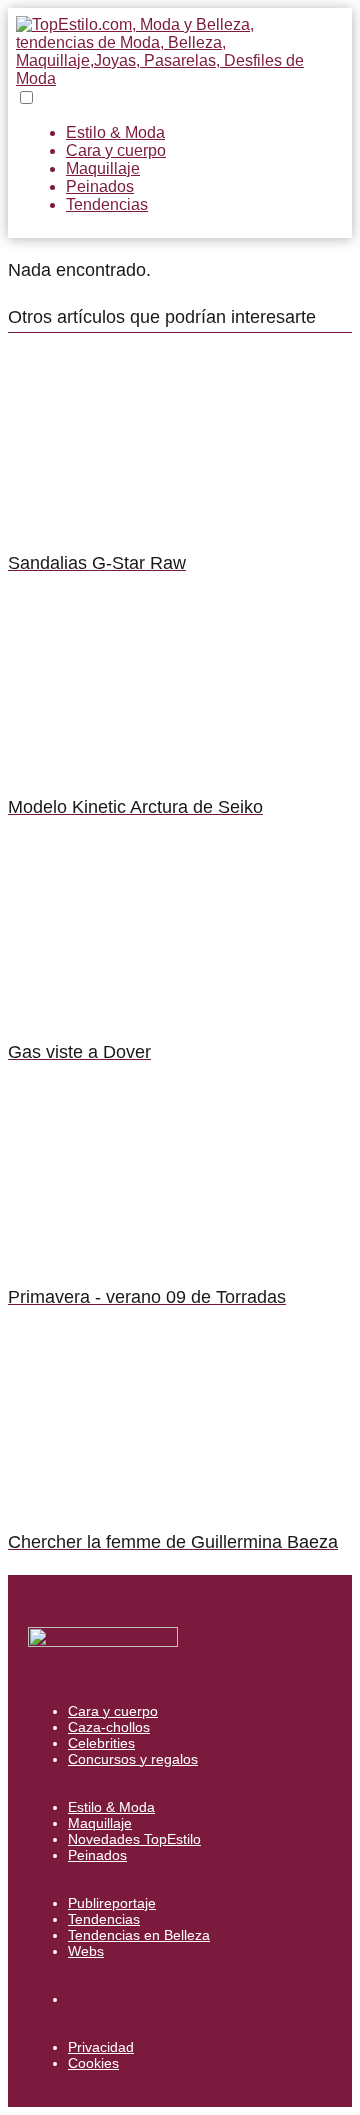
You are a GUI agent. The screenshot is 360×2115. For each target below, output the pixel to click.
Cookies (93, 2063)
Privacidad (101, 2047)
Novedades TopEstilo (134, 1839)
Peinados (100, 186)
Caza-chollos (109, 1727)
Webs (86, 1951)
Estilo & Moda (115, 132)
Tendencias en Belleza (139, 1935)
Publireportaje (112, 1903)
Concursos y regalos (133, 1759)
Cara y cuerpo (116, 150)
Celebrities (101, 1743)
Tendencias (107, 204)
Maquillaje (103, 168)
